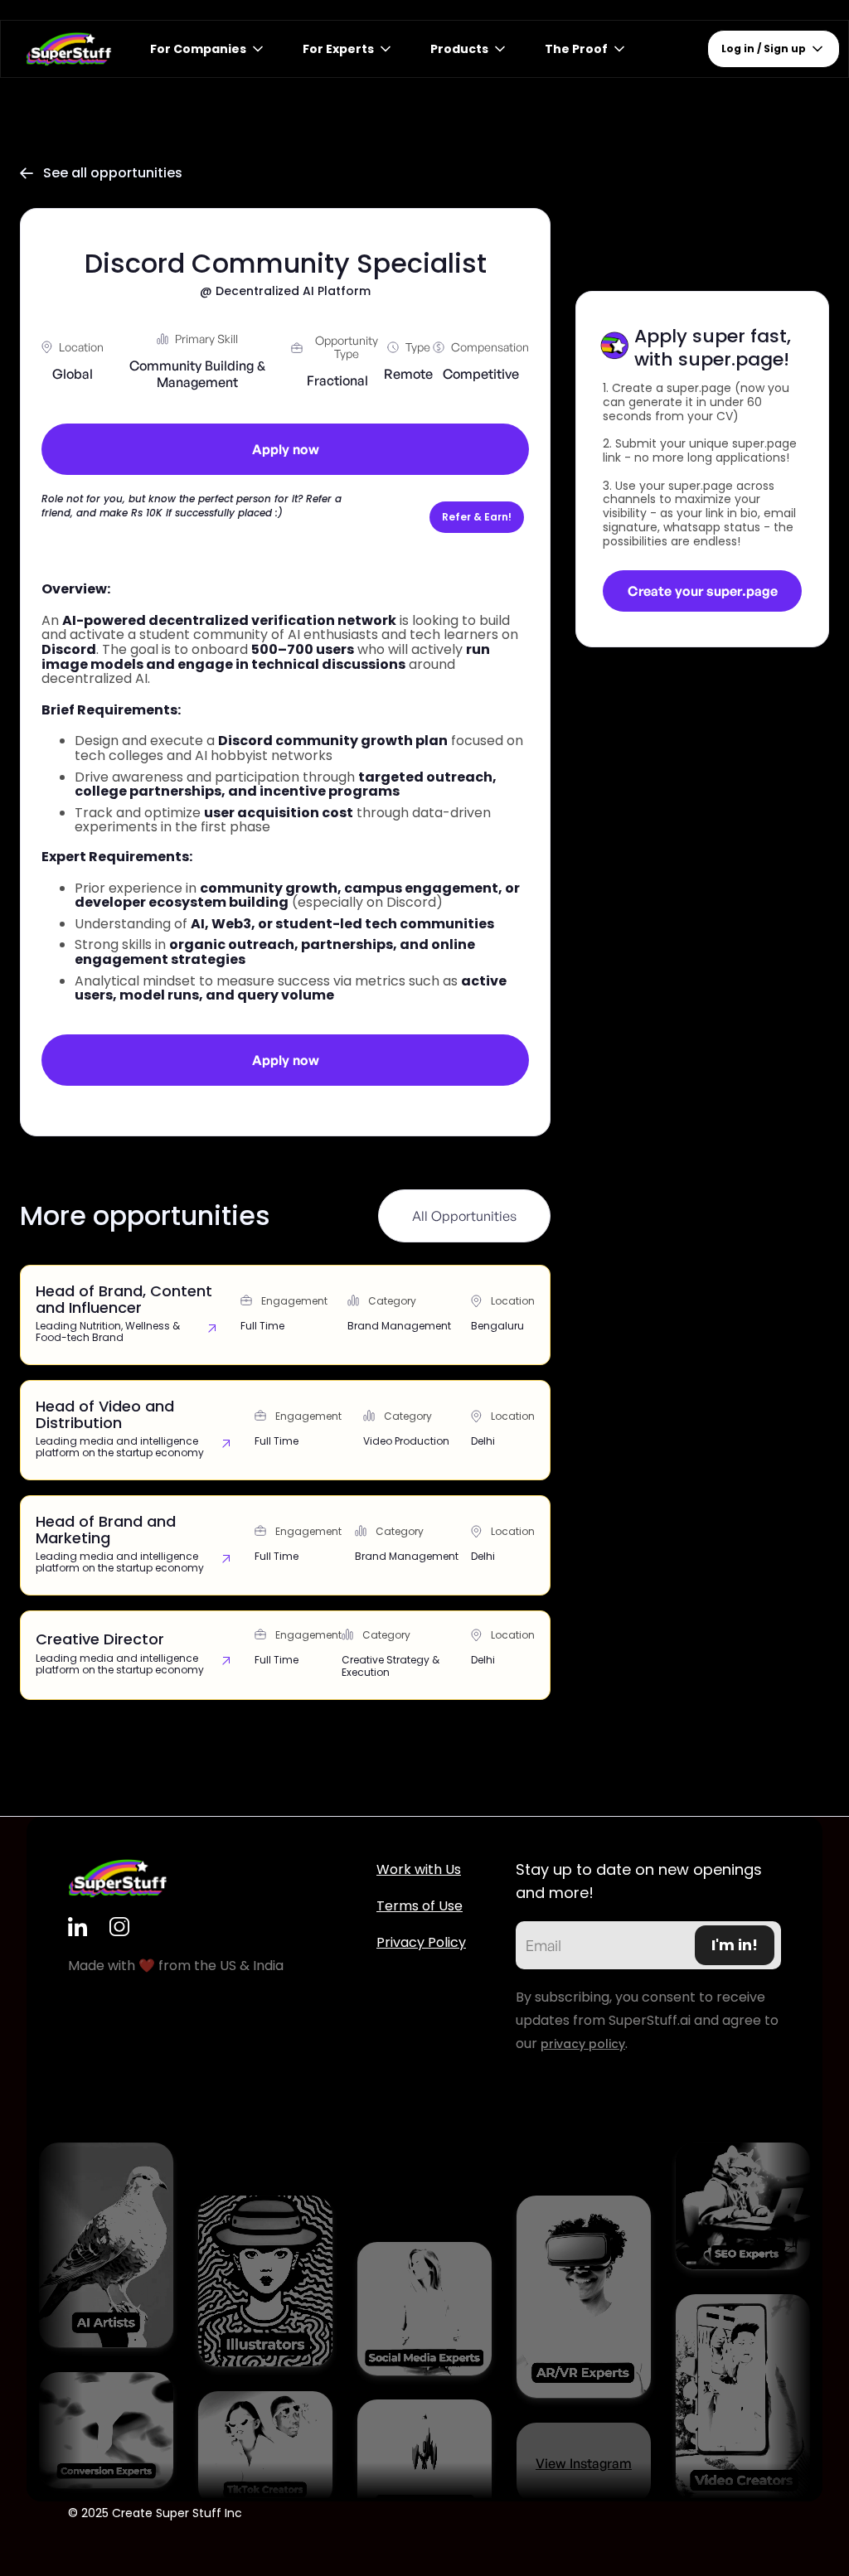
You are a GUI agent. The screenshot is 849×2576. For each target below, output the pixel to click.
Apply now (286, 449)
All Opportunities (464, 1216)
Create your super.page (703, 591)
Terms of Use (420, 1906)
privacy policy (583, 2044)
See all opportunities (101, 173)
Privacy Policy (421, 1942)
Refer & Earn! (477, 517)
